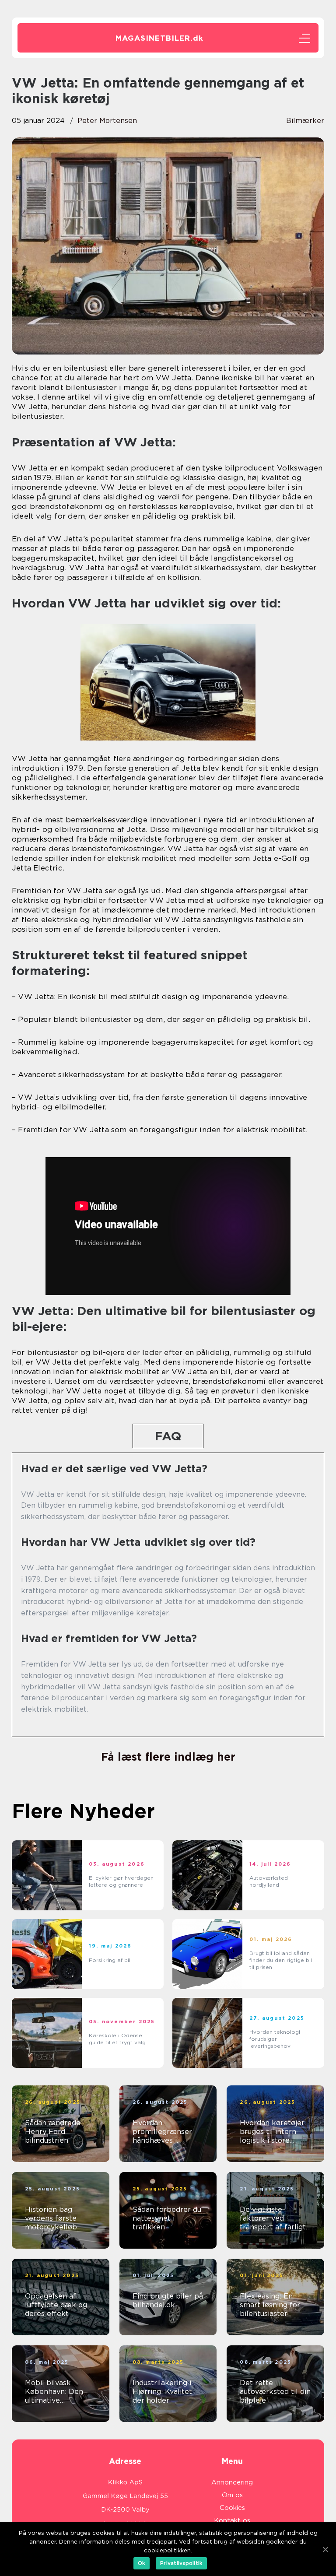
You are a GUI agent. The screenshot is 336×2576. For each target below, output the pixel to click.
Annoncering (232, 2482)
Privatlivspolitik (181, 2563)
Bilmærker (305, 121)
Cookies (232, 2508)
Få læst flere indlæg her (168, 1757)
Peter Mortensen (107, 121)
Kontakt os (232, 2520)
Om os (232, 2495)
